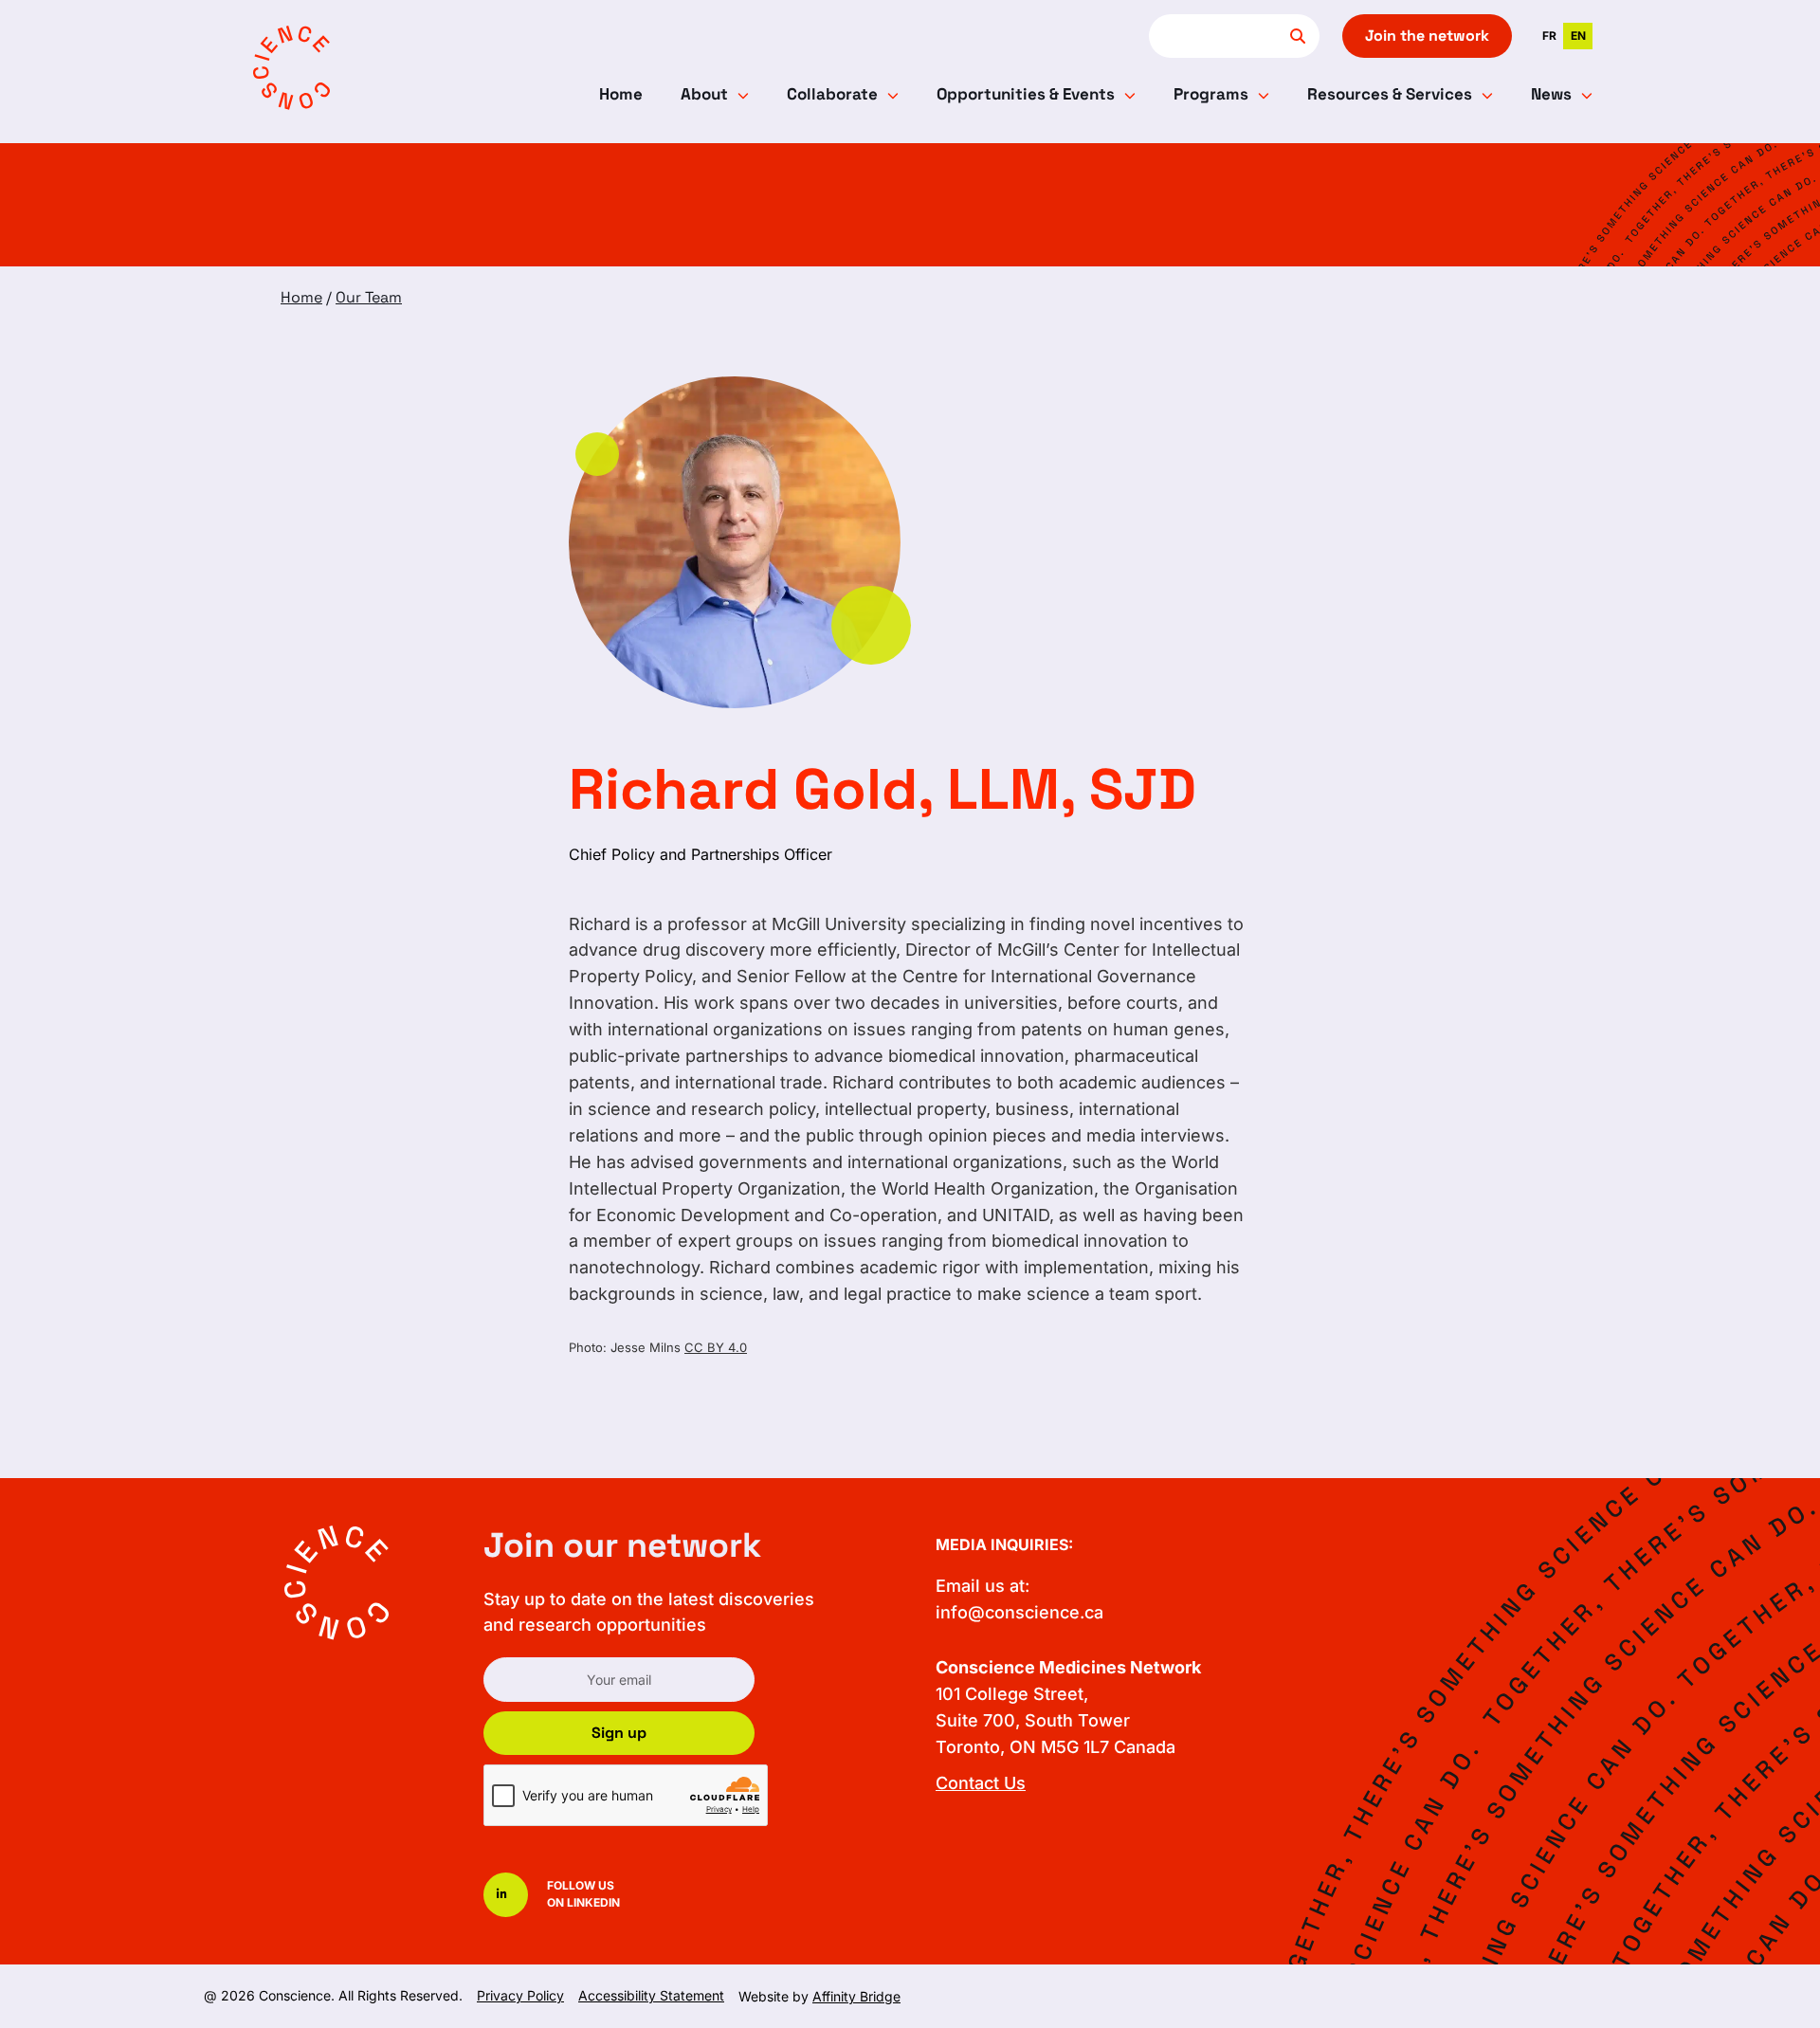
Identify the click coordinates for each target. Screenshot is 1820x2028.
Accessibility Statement (651, 1995)
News (1551, 94)
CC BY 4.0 (716, 1347)
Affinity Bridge (856, 1996)
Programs (1211, 94)
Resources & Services (1390, 94)
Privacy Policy (520, 1995)
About (704, 94)
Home (621, 94)
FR (1549, 36)
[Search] (1298, 36)
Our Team (369, 297)
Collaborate (832, 94)
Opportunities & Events (1026, 94)
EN (1578, 36)
